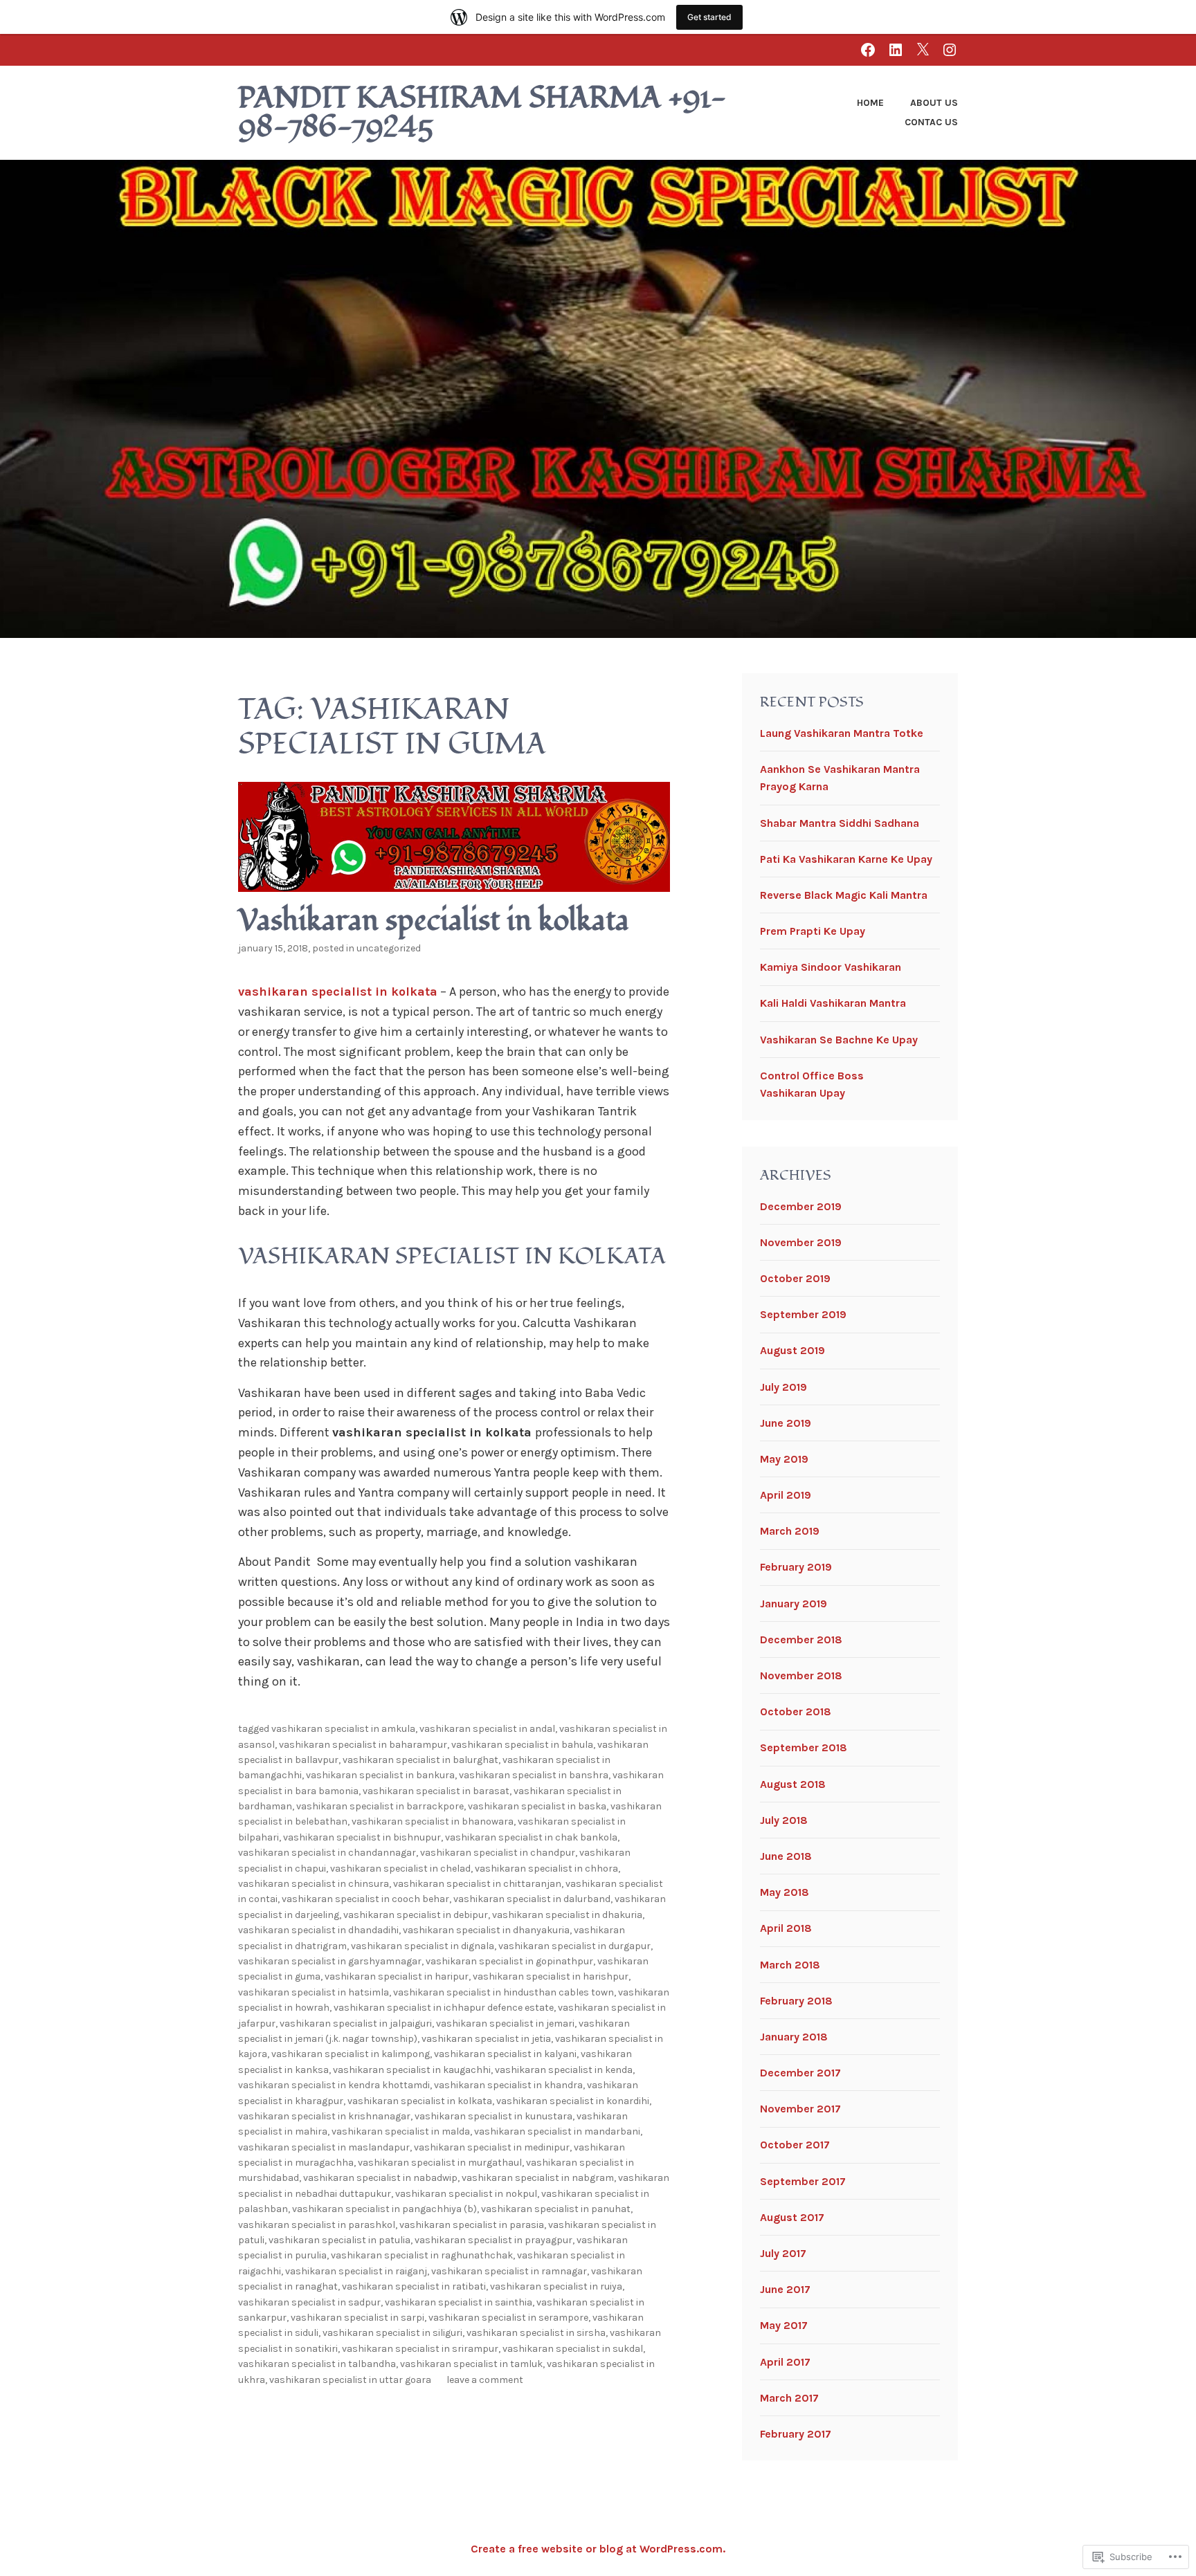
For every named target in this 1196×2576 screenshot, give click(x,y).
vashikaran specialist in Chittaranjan (477, 1884)
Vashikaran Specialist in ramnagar (509, 2271)
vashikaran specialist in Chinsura (314, 1884)
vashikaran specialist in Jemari (505, 2024)
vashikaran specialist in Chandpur (498, 1853)
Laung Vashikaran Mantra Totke (842, 733)
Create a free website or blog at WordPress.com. (598, 2549)
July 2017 (783, 2253)
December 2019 (801, 1206)
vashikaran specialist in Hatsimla (314, 1992)
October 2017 (795, 2145)
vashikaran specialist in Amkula (343, 1729)
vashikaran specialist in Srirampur (420, 2349)
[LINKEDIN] (896, 49)
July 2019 (783, 1387)
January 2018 (794, 2037)
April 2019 (786, 1495)
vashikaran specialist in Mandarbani (557, 2131)
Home (870, 103)
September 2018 (804, 1747)
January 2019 (794, 1604)
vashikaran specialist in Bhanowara (433, 1821)
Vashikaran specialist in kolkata (434, 921)
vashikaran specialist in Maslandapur (324, 2147)
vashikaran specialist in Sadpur (309, 2302)
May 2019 (784, 1459)
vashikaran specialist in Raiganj (356, 2271)
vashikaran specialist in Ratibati (414, 2286)
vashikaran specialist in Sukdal (573, 2349)
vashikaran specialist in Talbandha (317, 2364)
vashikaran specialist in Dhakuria (567, 1915)
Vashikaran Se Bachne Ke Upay (839, 1040)
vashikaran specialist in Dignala (423, 1946)
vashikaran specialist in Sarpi (357, 2318)
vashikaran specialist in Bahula (522, 1745)
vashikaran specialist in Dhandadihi (318, 1930)
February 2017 (796, 2434)
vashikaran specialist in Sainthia (459, 2302)
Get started (709, 17)
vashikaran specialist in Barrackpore (380, 1806)
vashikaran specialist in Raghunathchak (422, 2255)
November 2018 (801, 1675)
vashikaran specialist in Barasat (436, 1791)
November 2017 (800, 2109)
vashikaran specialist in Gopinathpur (509, 1961)
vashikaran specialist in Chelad (400, 1869)
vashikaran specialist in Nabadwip (380, 2178)
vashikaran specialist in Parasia (472, 2225)
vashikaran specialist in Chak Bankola (531, 1837)
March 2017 (789, 2398)
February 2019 (796, 1567)
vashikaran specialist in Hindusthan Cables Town (504, 1992)
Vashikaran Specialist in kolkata (420, 2101)
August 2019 (792, 1350)
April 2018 (786, 1928)
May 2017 (784, 2325)
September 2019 (803, 1314)
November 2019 (801, 1242)
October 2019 (795, 1278)
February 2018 (796, 2001)
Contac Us (931, 122)
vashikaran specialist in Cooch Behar (365, 1899)
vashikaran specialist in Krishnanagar (324, 2116)
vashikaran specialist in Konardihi (573, 2101)
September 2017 (803, 2181)
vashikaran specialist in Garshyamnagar (330, 1961)
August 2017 (792, 2217)
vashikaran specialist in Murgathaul (440, 2163)
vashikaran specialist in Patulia (339, 2240)
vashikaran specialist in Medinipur (492, 2147)
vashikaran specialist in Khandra (508, 2085)
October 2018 (796, 1711)
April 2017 (785, 2362)
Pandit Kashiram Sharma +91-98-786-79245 (482, 113)
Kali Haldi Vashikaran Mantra (833, 1003)
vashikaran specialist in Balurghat (420, 1760)
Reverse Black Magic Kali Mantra (844, 895)
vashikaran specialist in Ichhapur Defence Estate (444, 2008)
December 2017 (800, 2073)
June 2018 (786, 1856)
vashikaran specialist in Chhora (546, 1869)
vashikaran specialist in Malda (401, 2131)
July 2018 (784, 1820)
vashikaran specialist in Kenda (564, 2070)
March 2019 (790, 1531)
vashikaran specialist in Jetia (486, 2039)
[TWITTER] (923, 49)
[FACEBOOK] (868, 49)
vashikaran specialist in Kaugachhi (412, 2070)
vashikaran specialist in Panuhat (556, 2209)
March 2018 (790, 1965)
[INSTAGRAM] (950, 49)
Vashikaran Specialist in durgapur (574, 1946)
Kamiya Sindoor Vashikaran (831, 967)
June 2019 (786, 1423)
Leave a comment (485, 2380)
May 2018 (785, 1892)
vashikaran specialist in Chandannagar (327, 1853)
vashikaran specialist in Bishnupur (362, 1837)
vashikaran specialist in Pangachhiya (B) (384, 2209)
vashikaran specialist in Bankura (380, 1775)
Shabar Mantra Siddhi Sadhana (840, 823)
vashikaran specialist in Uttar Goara (350, 2380)
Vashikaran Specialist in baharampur (363, 1745)
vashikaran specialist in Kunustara (493, 2116)
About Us (934, 103)
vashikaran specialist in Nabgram (538, 2178)
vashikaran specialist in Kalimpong (351, 2054)
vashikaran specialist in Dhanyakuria (486, 1930)
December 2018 (801, 1639)
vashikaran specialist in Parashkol (317, 2225)
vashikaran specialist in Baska (537, 1806)
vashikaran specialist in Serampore (508, 2318)
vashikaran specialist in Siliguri (392, 2333)
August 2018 (793, 1784)
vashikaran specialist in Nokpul (466, 2194)
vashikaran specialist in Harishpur (551, 1976)
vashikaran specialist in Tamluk (471, 2364)
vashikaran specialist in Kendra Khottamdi (334, 2085)
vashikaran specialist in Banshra (534, 1775)
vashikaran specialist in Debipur (416, 1915)
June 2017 (785, 2289)
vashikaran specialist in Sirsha (536, 2333)
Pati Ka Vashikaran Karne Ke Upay (846, 859)
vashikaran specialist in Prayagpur (493, 2240)
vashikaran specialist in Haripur (397, 1976)
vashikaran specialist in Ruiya (556, 2286)
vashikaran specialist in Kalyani (505, 2054)
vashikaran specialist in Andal (487, 1729)
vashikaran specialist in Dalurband (532, 1899)
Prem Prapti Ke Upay (813, 931)
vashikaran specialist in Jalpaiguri (356, 2024)
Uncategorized (389, 948)
